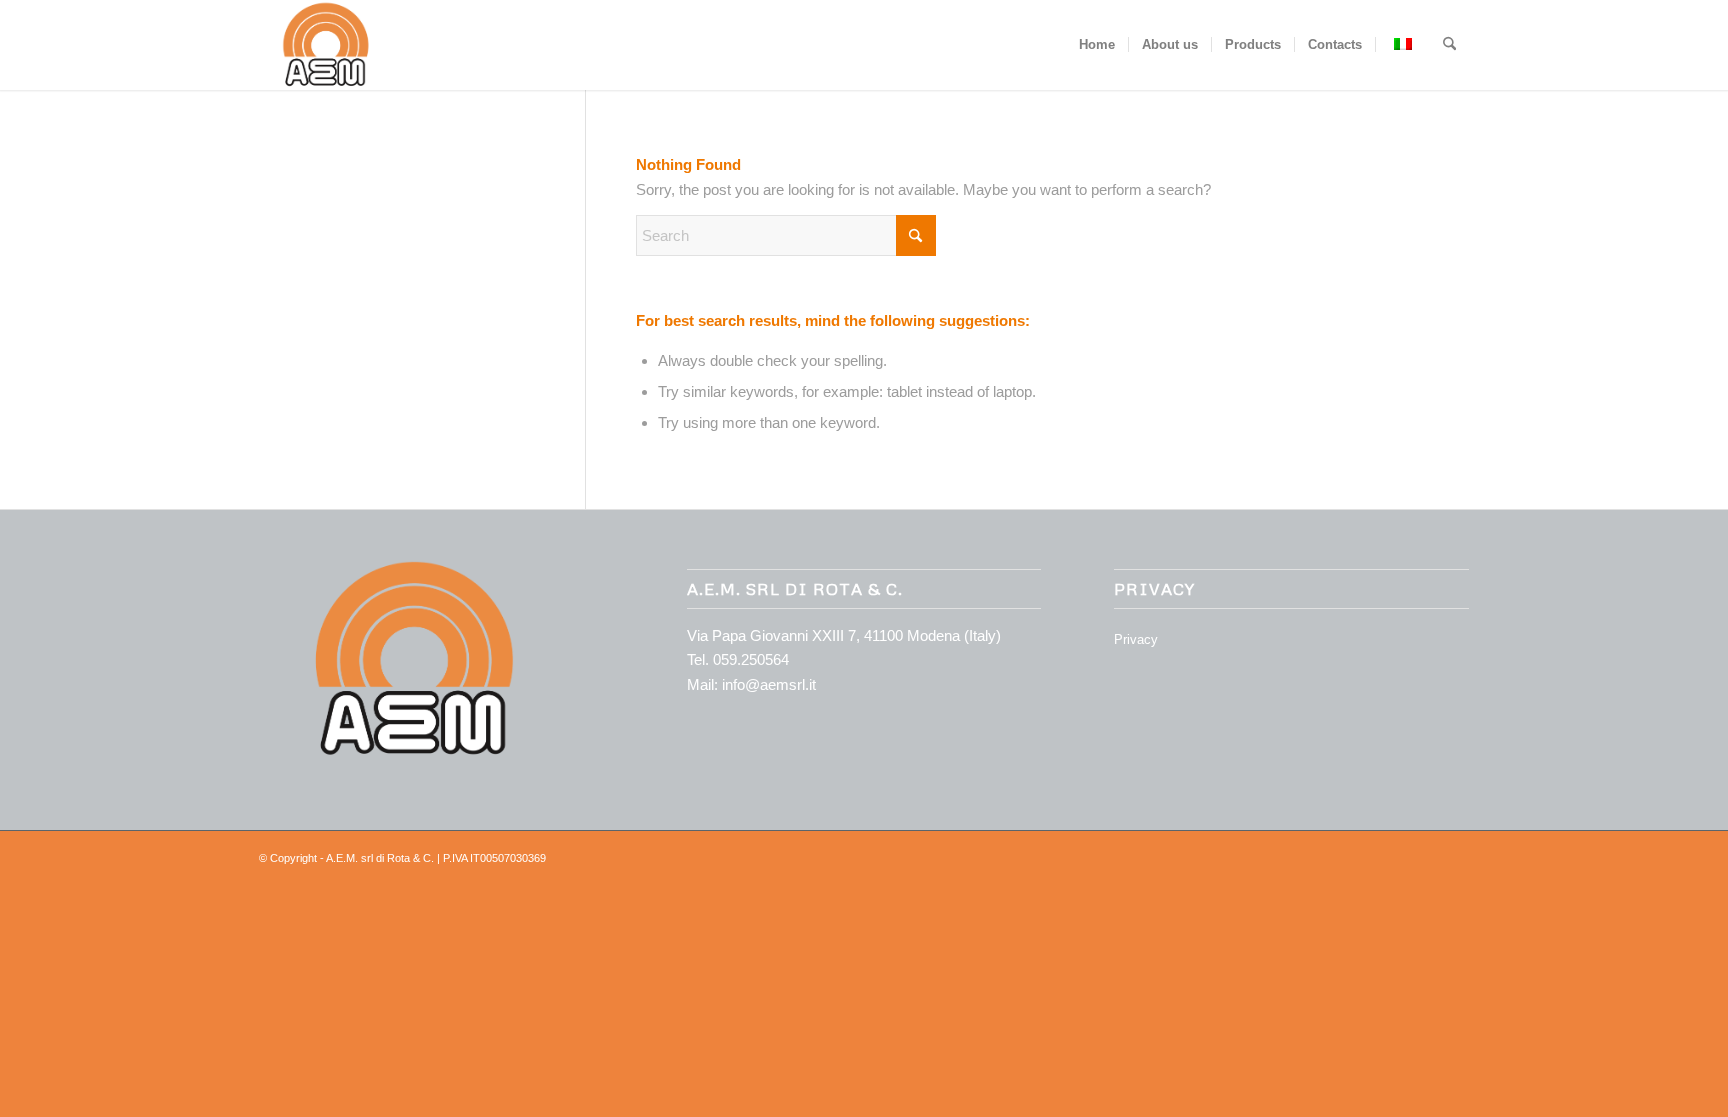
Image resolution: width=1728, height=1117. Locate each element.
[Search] (1449, 45)
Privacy (1136, 639)
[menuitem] (1097, 45)
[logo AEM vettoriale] (323, 45)
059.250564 (751, 659)
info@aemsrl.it (769, 684)
